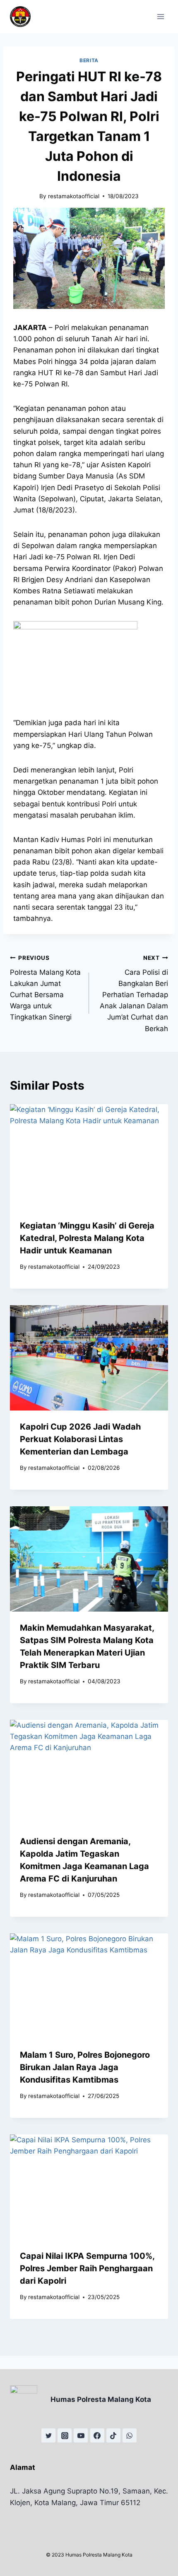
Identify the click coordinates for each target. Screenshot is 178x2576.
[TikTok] (113, 2435)
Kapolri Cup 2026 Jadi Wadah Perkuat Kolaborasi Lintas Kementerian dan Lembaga (80, 1439)
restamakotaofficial (74, 196)
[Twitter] (48, 2435)
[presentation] (89, 1157)
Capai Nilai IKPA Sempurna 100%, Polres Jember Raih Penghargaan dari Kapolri (87, 2268)
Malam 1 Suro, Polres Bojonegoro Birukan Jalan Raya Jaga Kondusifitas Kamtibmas (85, 2067)
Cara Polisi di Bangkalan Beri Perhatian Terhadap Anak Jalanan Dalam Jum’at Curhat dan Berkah (134, 994)
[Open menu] (160, 16)
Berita (89, 60)
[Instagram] (65, 2435)
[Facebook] (97, 2435)
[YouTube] (81, 2435)
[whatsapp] (130, 2435)
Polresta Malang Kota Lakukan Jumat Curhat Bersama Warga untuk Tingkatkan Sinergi (45, 988)
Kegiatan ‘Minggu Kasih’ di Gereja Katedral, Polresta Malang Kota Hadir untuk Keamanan (87, 1238)
